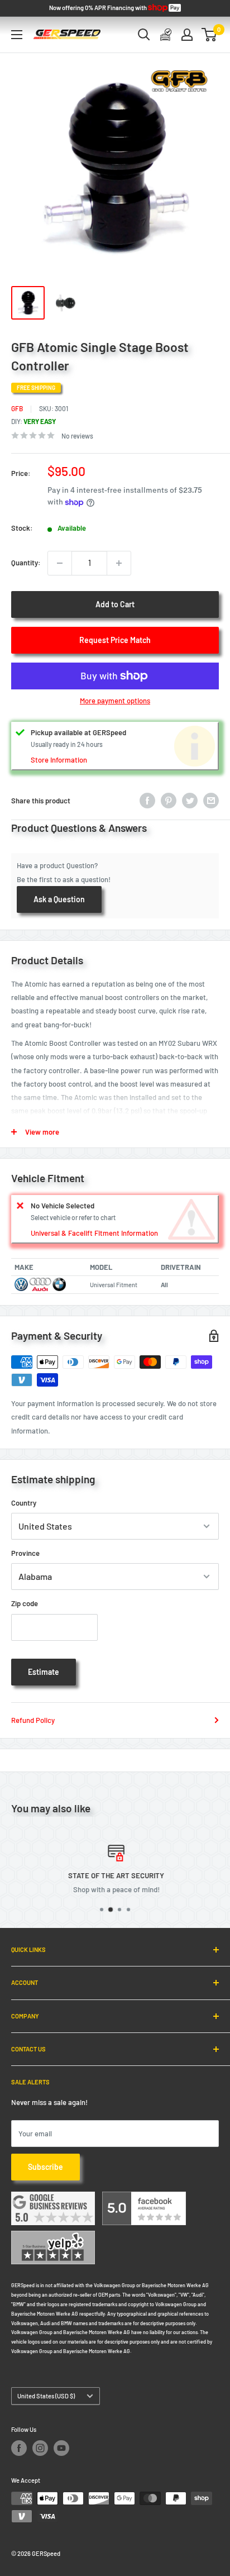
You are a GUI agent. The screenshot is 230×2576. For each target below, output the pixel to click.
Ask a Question (59, 899)
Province (25, 1553)
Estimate (44, 1672)
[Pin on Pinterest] (169, 801)
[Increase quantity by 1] (119, 563)
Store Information (59, 760)
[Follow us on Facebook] (19, 2448)
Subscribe (45, 2167)
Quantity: (26, 563)
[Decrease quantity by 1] (60, 563)
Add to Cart (115, 604)
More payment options (115, 701)
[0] (210, 35)
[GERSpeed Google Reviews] (53, 2198)
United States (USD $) (46, 2396)
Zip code (25, 1603)
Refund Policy (33, 1720)
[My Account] (187, 35)
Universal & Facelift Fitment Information (94, 1233)
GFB (17, 408)
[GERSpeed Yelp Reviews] (53, 2237)
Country (24, 1503)
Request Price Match (115, 640)
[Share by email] (211, 801)
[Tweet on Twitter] (190, 801)
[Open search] (144, 35)
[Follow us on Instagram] (40, 2448)
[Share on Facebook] (147, 801)
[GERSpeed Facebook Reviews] (144, 2198)
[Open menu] (17, 35)
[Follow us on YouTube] (61, 2448)
